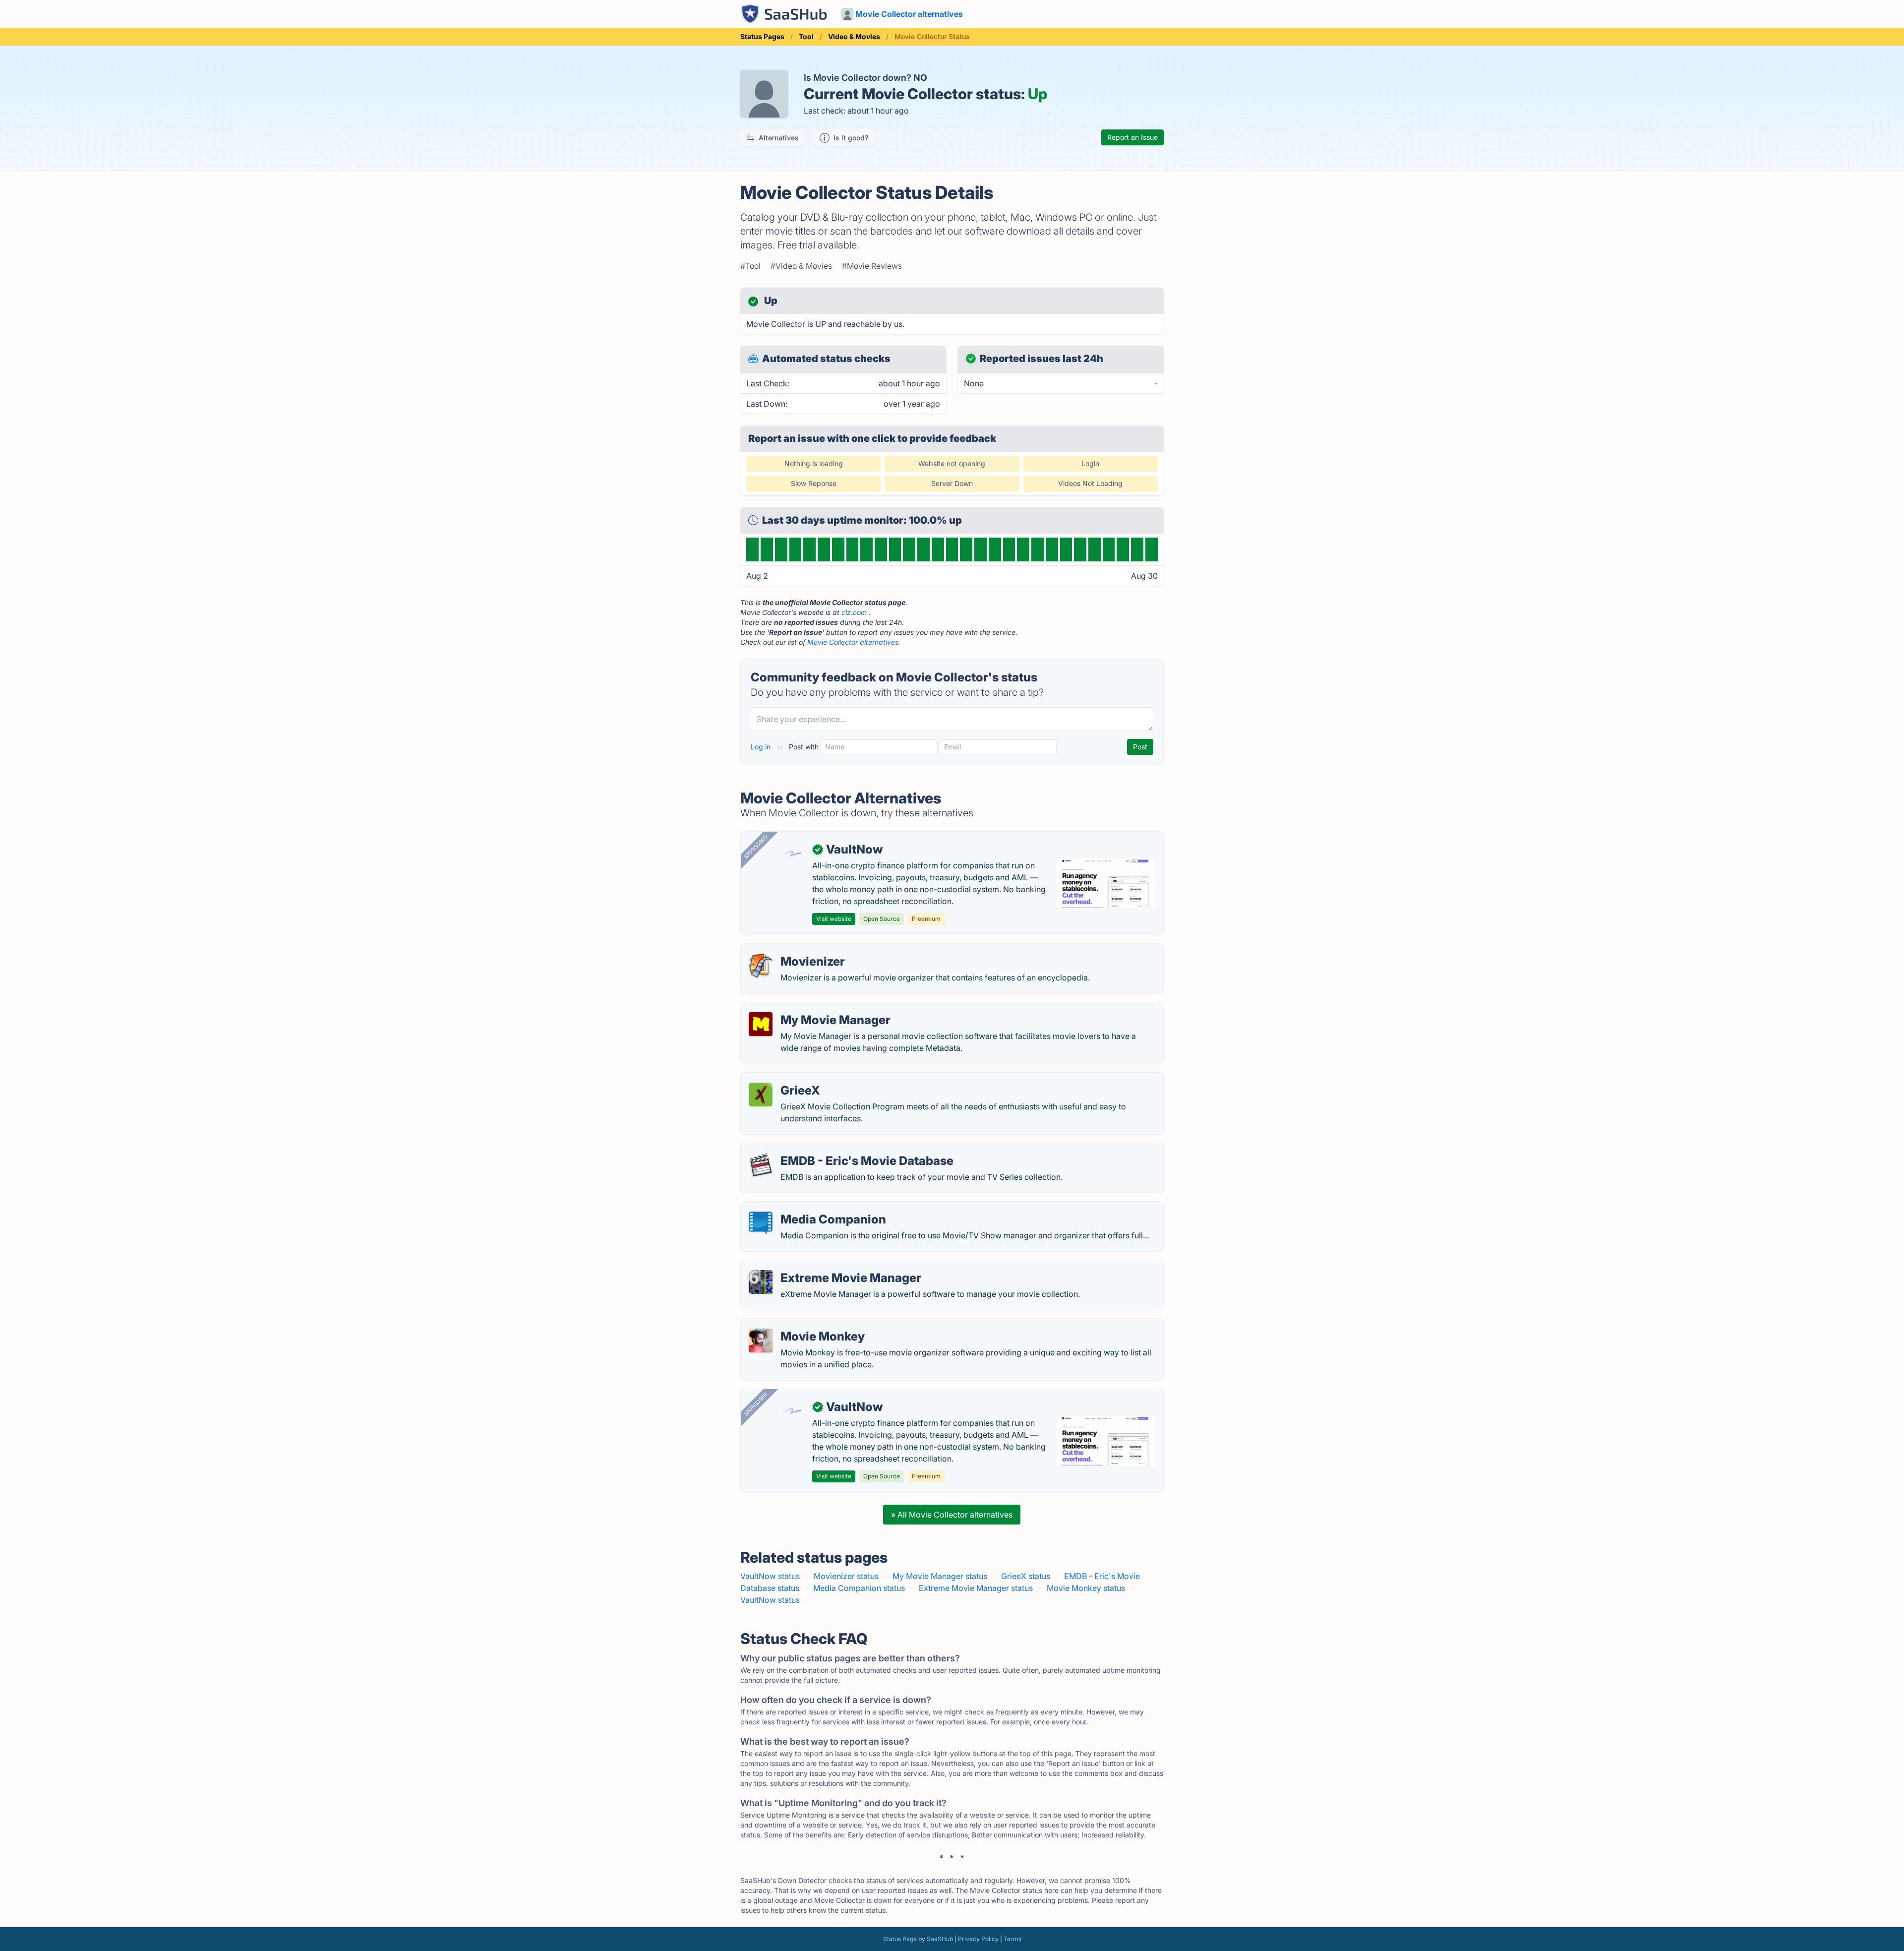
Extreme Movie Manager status (976, 1588)
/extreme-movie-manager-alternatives (819, 1266)
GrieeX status (1026, 1576)
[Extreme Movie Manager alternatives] (761, 1282)
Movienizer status (846, 1576)
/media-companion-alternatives (807, 1208)
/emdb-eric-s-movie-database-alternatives (828, 1149)
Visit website (834, 919)
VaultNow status (770, 1576)
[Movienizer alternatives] (761, 966)
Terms (1012, 1939)
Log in (762, 747)
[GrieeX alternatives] (761, 1095)
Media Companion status (859, 1588)
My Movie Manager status (940, 1576)
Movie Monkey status (1086, 1588)
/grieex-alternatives (785, 1079)
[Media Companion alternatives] (761, 1223)
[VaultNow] (792, 854)
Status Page (900, 1939)
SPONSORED (756, 847)
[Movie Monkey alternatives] (761, 1341)
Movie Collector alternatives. (854, 642)
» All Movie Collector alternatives (952, 1515)
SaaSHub (940, 1939)
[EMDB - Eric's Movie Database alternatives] (761, 1165)
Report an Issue (1132, 137)
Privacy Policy (978, 1939)
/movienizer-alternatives (794, 950)
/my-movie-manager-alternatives (810, 1008)
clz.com (854, 612)
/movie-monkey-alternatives (801, 1325)
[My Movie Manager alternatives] (761, 1024)
